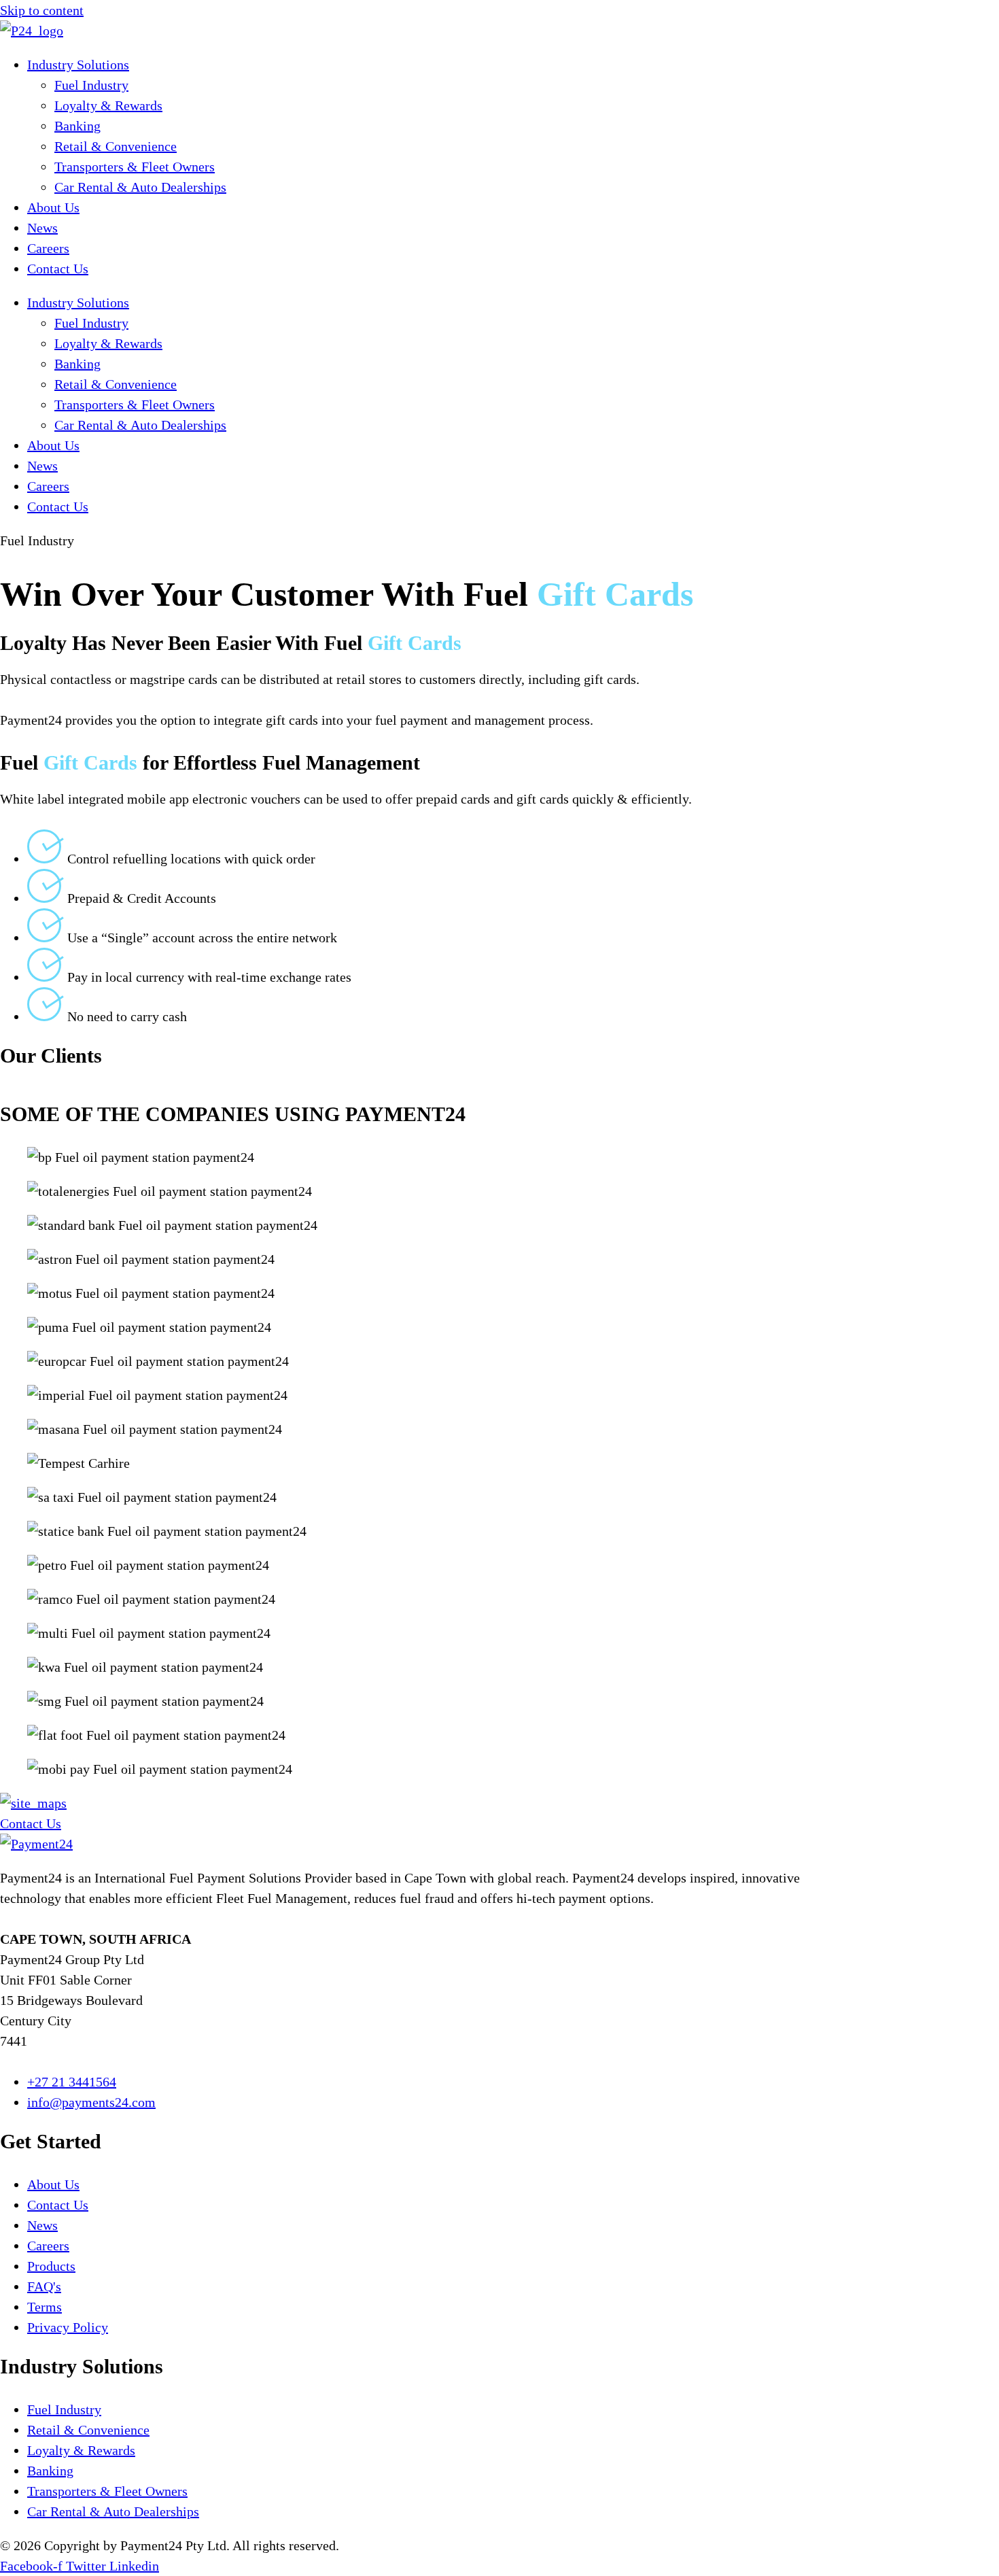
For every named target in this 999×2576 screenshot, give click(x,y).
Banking (77, 126)
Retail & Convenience (116, 146)
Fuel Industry (91, 85)
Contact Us (58, 269)
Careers (48, 248)
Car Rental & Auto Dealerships (140, 187)
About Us (53, 207)
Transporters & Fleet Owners (135, 167)
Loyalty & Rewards (108, 105)
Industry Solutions (78, 65)
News (42, 228)
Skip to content (42, 10)
